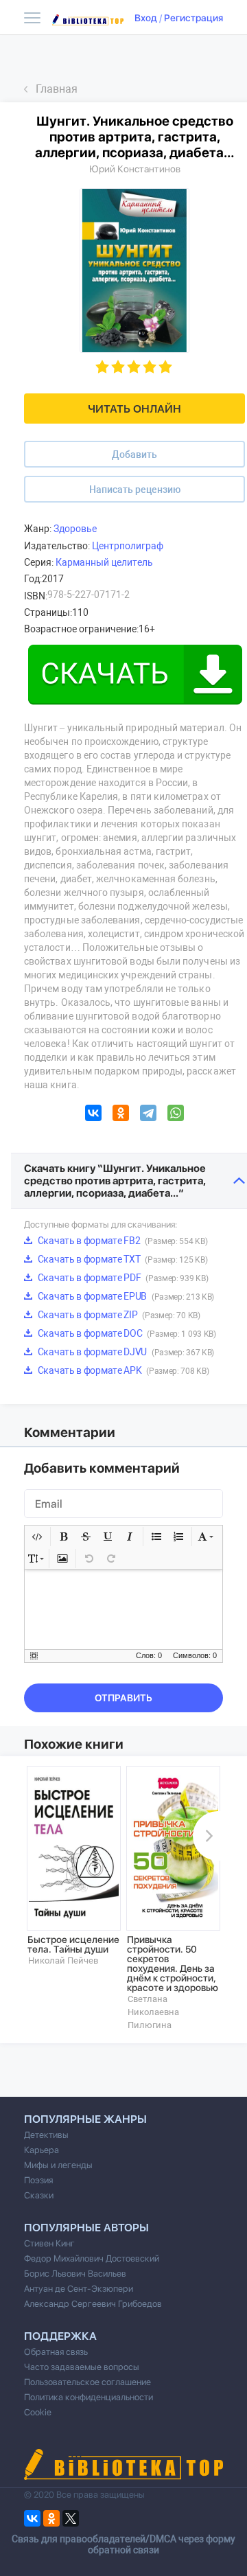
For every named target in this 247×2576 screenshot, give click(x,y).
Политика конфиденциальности (89, 2397)
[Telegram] (148, 1115)
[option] (74, 1866)
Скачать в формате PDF (122, 1278)
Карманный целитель (104, 562)
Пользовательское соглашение (87, 2382)
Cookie (38, 2412)
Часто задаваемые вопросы (82, 2367)
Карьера (42, 2150)
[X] (71, 2518)
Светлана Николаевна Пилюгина (153, 2012)
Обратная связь (56, 2352)
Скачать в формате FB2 (121, 1241)
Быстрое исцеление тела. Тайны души (73, 1944)
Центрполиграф (128, 546)
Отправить (123, 1698)
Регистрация (193, 18)
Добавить (134, 455)
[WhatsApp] (176, 1115)
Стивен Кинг (49, 2243)
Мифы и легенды (58, 2165)
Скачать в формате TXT (121, 1259)
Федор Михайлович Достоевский (92, 2258)
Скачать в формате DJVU (125, 1352)
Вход (146, 18)
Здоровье (75, 529)
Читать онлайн (134, 409)
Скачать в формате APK (122, 1370)
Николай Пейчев (63, 1960)
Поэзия (38, 2180)
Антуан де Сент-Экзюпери (79, 2289)
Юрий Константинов (135, 169)
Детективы (46, 2135)
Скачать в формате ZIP (118, 1315)
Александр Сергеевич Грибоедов (93, 2304)
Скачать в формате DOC (126, 1333)
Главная (57, 89)
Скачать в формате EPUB (125, 1296)
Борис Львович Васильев (75, 2274)
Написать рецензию (135, 490)
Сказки (39, 2195)
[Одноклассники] (121, 1115)
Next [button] (207, 1836)
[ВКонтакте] (93, 1115)
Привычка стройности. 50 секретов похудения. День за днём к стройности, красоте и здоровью (173, 1964)
